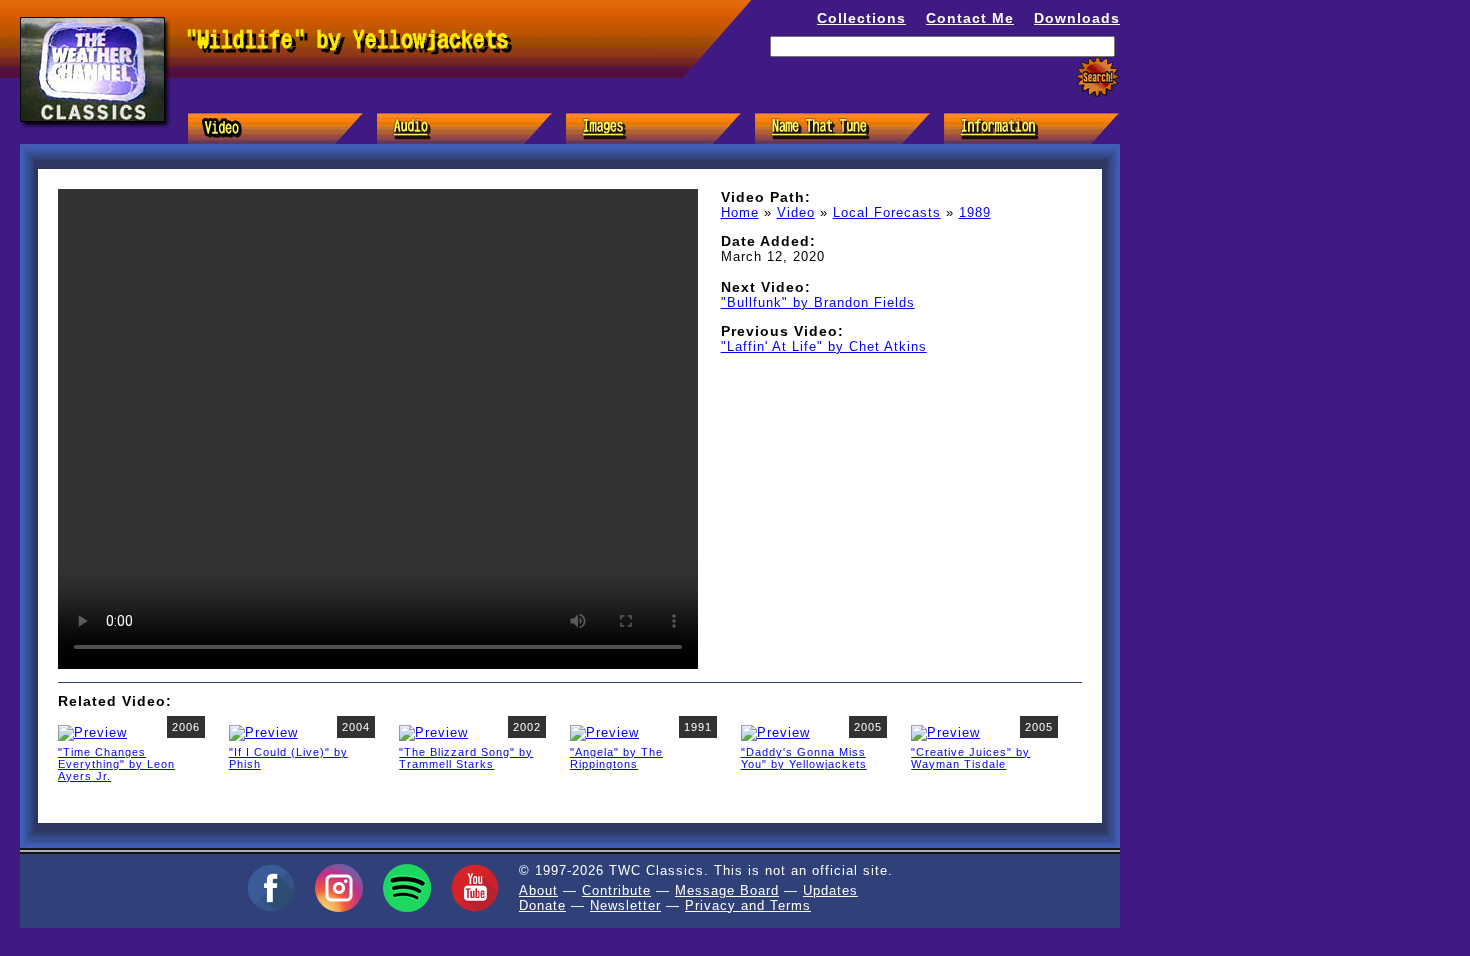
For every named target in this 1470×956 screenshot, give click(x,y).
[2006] (92, 731)
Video (796, 212)
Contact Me (970, 18)
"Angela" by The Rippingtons (616, 758)
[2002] (433, 731)
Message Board (727, 890)
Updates (830, 890)
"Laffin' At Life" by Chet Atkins (824, 346)
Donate (542, 905)
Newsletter (625, 905)
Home (740, 212)
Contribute (616, 890)
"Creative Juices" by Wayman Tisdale (970, 758)
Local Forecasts (887, 212)
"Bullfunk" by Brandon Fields (818, 302)
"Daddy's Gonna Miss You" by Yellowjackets (804, 758)
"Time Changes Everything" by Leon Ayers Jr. (116, 764)
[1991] (604, 731)
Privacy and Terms (748, 905)
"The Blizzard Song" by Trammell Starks (466, 758)
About (538, 890)
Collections (861, 18)
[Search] (1098, 77)
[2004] (263, 731)
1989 (975, 212)
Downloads (1077, 18)
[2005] (775, 731)
